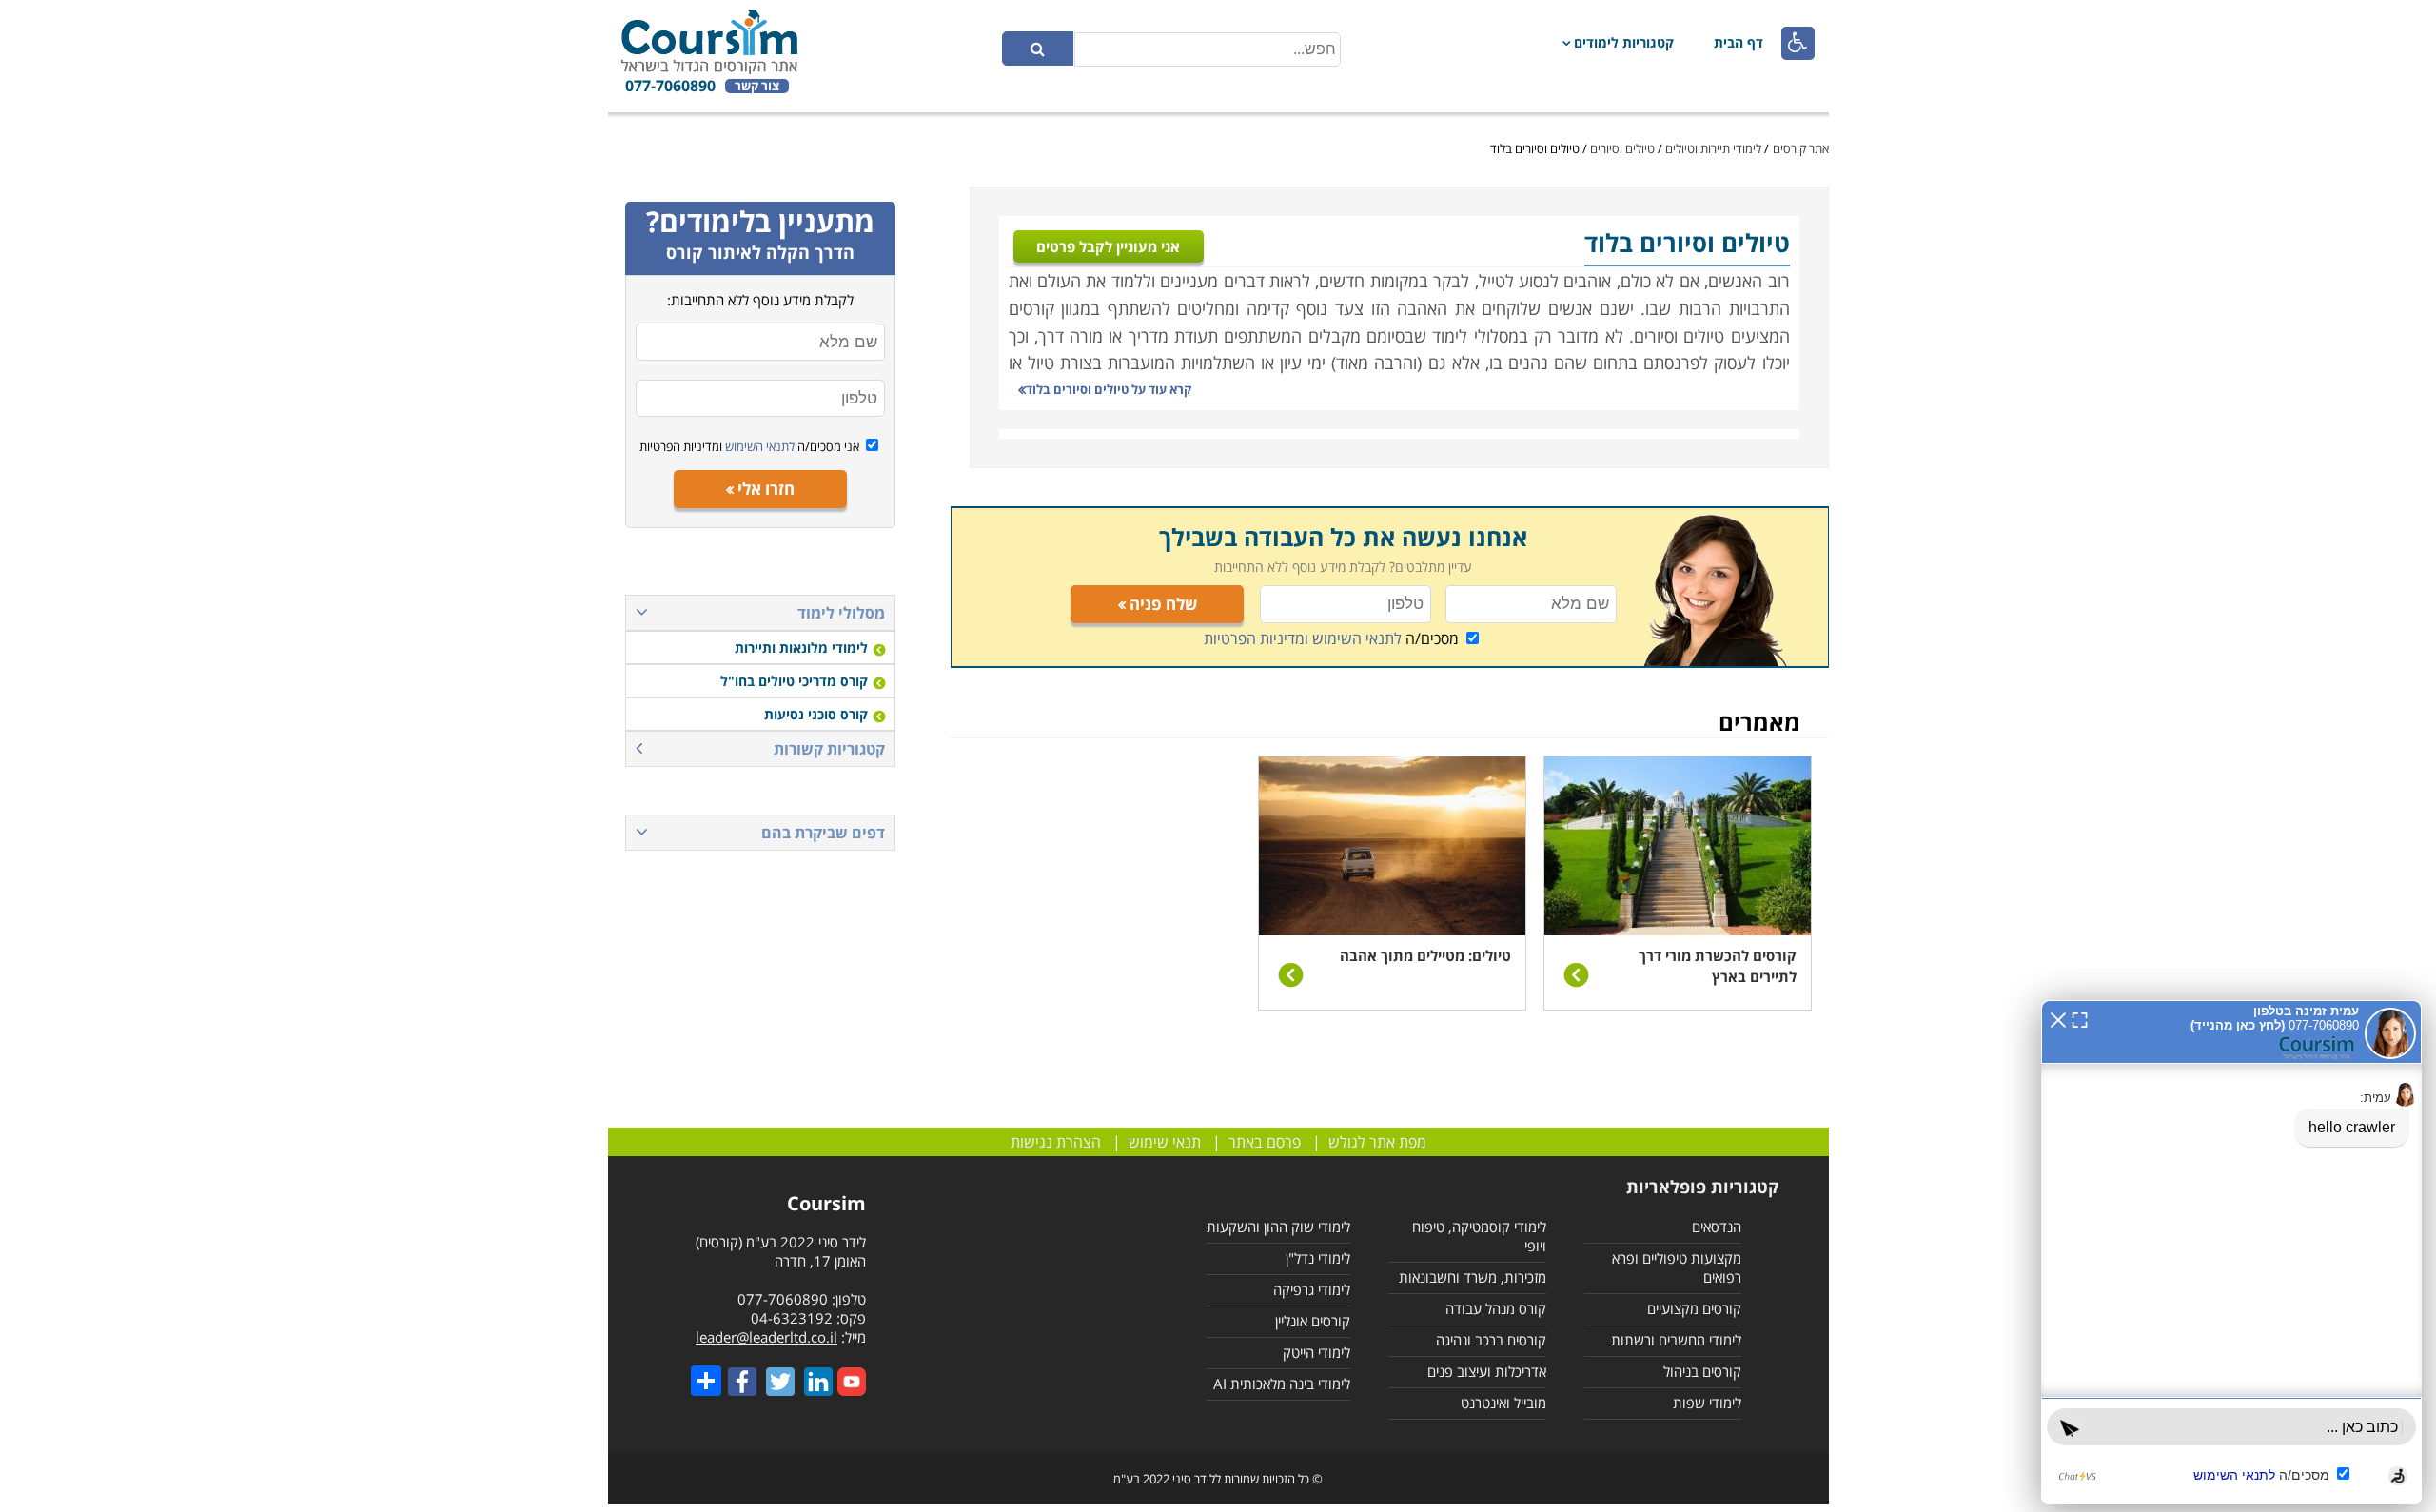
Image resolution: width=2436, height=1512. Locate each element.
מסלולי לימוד (841, 613)
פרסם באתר (1265, 1142)
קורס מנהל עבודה (1496, 1308)
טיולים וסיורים (1622, 148)
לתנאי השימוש (758, 446)
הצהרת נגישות (1056, 1142)
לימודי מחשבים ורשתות (1676, 1340)
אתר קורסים (1801, 148)
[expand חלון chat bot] (2080, 1018)
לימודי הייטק (1316, 1352)
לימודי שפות (1707, 1403)
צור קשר (757, 86)
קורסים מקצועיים (1694, 1308)
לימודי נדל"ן (1318, 1258)
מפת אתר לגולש (1377, 1142)
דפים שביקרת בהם (823, 833)
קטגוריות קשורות (829, 749)
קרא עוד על (1109, 389)
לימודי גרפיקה (1312, 1289)
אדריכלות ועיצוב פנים (1487, 1371)
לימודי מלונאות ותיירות (801, 648)
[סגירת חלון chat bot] (2058, 1018)
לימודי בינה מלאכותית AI (1282, 1384)
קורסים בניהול (1702, 1371)
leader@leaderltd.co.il (766, 1337)
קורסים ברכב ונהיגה (1491, 1340)
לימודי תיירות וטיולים (1713, 148)
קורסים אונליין (1313, 1321)
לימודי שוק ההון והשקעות (1278, 1227)
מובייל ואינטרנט (1503, 1403)
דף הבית (1739, 42)
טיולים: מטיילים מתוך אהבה (1425, 955)
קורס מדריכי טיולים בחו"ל (794, 681)
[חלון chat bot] (2231, 1252)
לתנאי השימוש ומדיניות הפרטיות (1303, 638)
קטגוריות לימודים (1624, 42)
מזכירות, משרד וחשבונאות (1473, 1277)
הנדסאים (1717, 1227)
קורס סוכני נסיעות (816, 714)
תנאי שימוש (1165, 1142)
